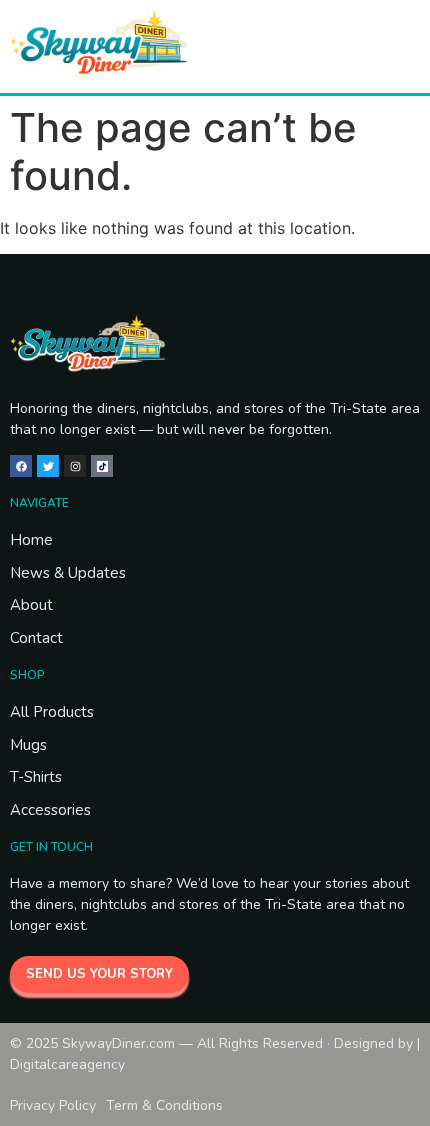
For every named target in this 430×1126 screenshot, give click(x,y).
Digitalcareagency (67, 1064)
